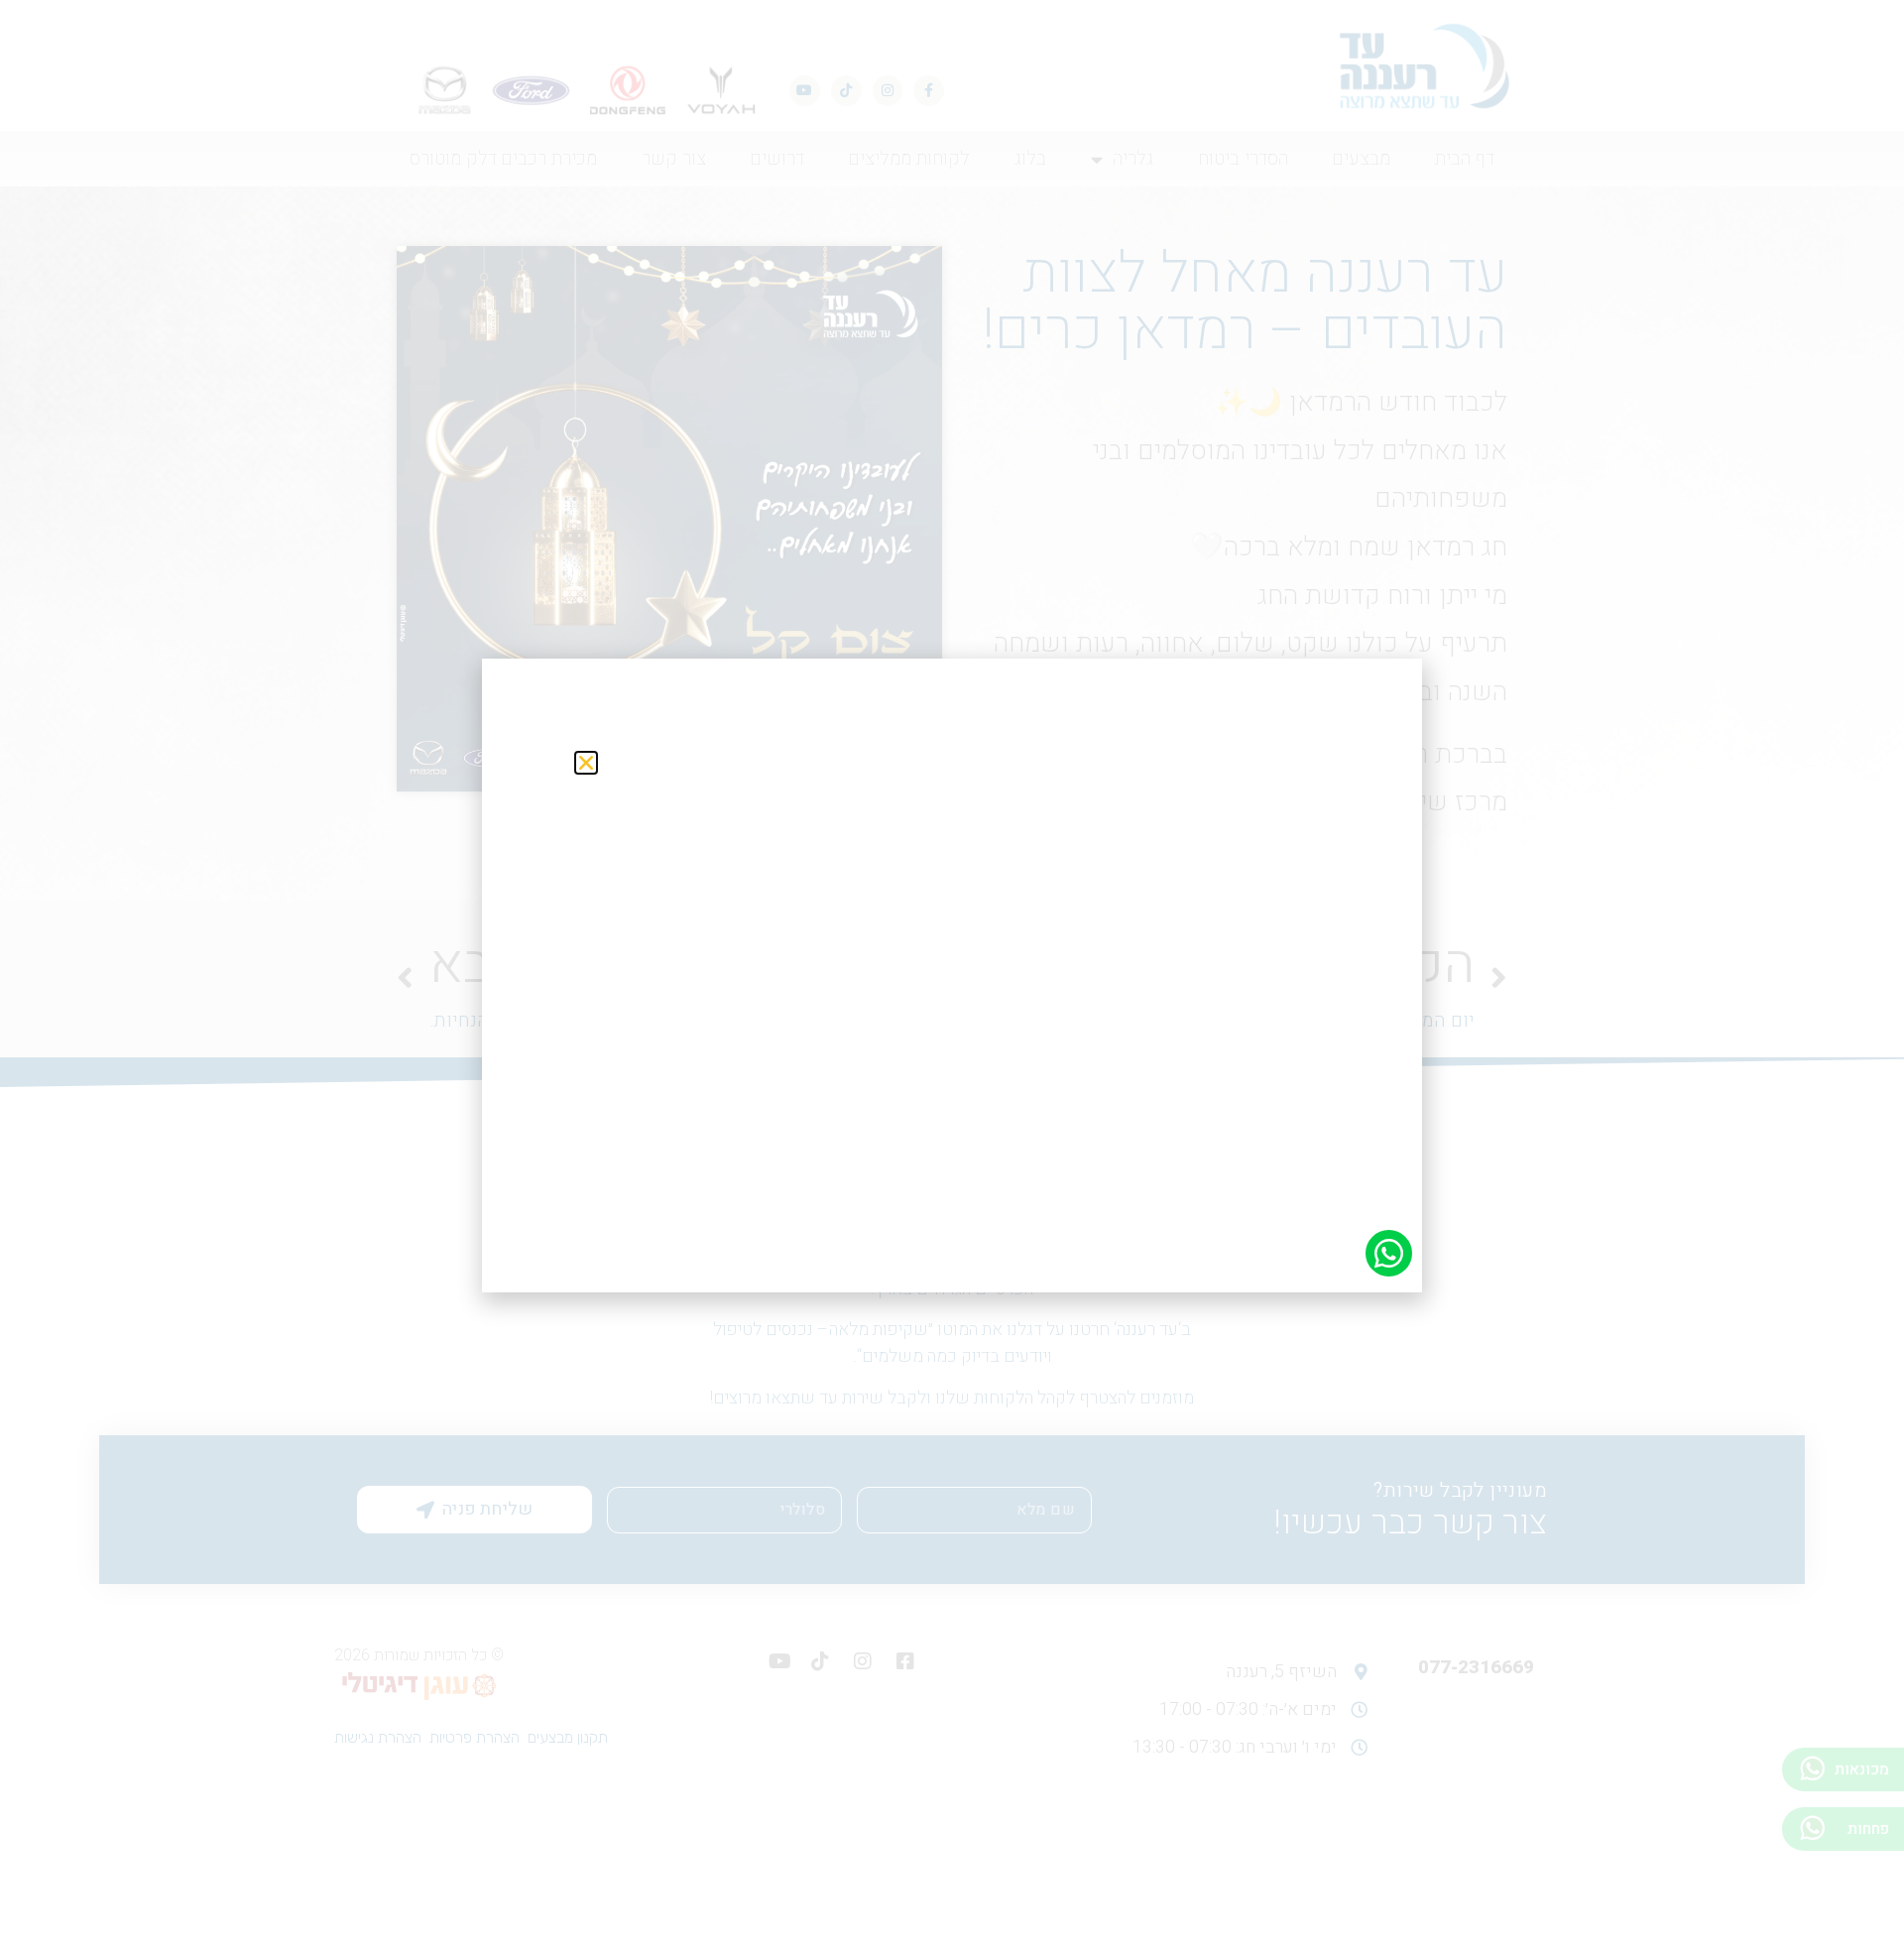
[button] (586, 763)
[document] (952, 975)
